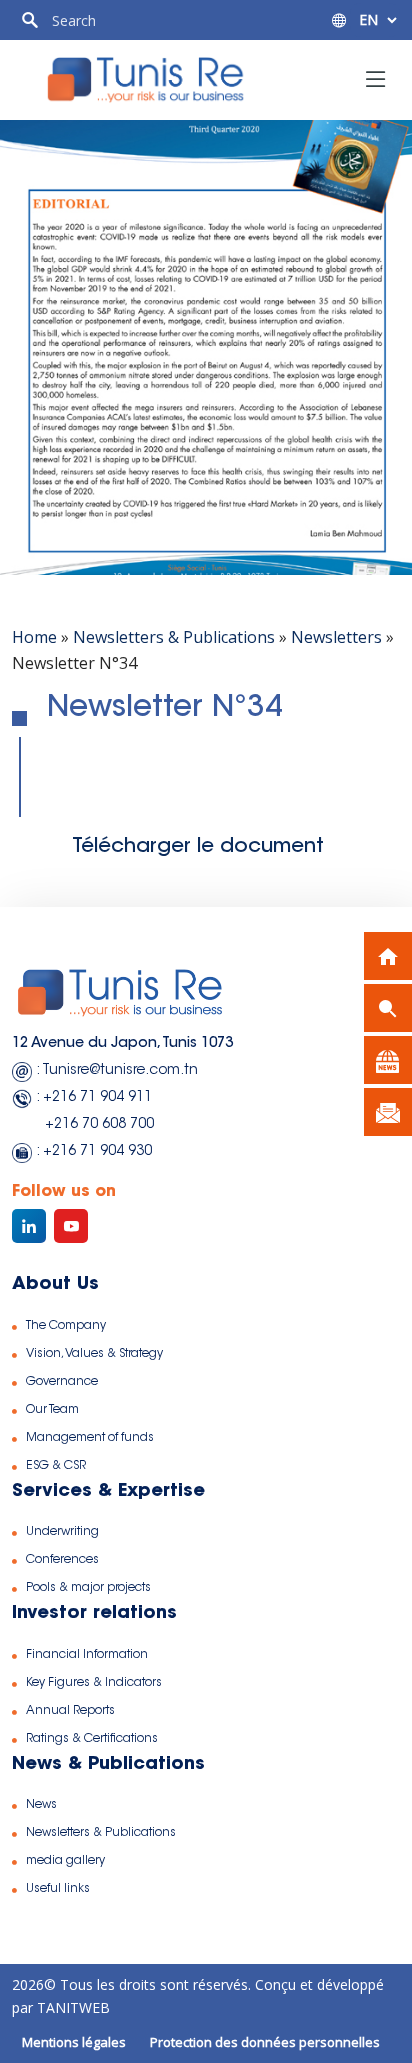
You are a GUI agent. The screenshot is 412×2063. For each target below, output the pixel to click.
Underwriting (62, 1532)
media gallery (65, 1861)
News (41, 1805)
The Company (66, 1326)
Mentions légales (74, 2042)
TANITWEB (71, 2007)
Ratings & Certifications (92, 1739)
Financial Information (87, 1655)
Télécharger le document (198, 847)
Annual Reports (70, 1711)
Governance (62, 1382)
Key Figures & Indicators (94, 1683)
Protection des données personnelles (265, 2042)
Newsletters (336, 637)
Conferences (62, 1560)
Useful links (58, 1889)
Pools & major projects (88, 1588)
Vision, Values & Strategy (94, 1354)
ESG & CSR (56, 1466)
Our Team (52, 1410)
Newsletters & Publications (174, 637)
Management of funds (90, 1438)
